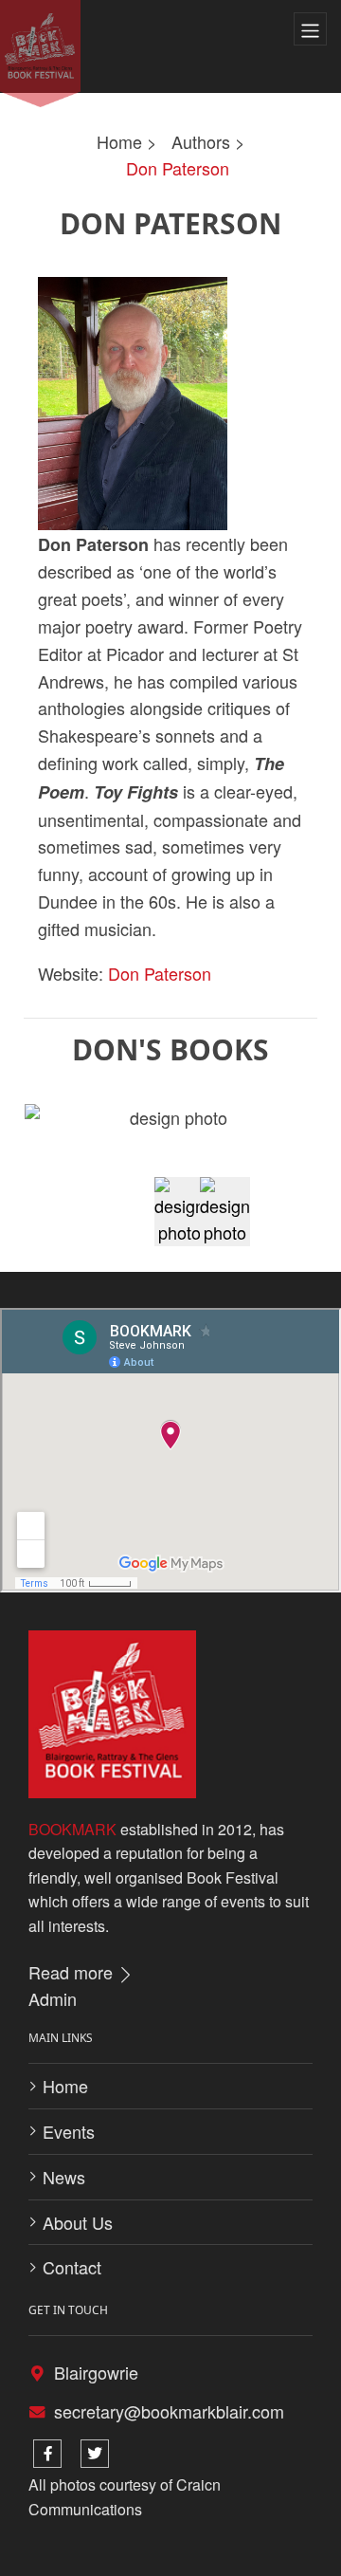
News (64, 2177)
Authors (201, 141)
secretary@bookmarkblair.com (169, 2411)
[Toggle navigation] (310, 29)
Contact (72, 2267)
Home (119, 141)
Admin (53, 1998)
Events (69, 2131)
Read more (73, 1972)
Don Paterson (178, 168)
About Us (78, 2222)
